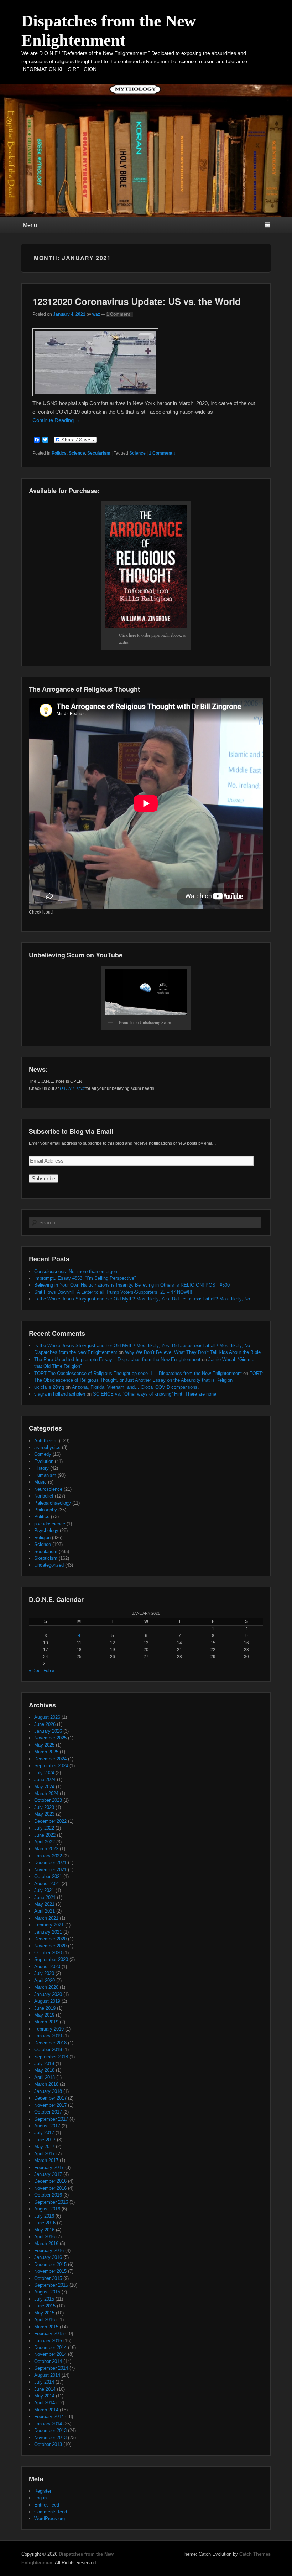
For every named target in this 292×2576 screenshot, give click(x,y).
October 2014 (48, 2361)
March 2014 (46, 2410)
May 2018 (44, 2070)
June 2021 (45, 1897)
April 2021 (45, 1911)
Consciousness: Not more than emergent (76, 1271)
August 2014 (47, 2375)
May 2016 (44, 2230)
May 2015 (44, 2313)
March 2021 (46, 1918)
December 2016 (50, 2181)
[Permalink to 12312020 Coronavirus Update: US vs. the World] (95, 394)
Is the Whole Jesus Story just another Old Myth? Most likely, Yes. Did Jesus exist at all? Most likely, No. (143, 1299)
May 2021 (44, 1904)
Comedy (43, 1454)
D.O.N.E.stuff (72, 1088)
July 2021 (44, 1890)
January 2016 (48, 2257)
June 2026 (45, 1724)
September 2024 (51, 1766)
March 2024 (46, 1793)
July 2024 (44, 1773)
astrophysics (47, 1447)
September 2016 (51, 2202)
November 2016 (50, 2188)
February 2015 (49, 2334)
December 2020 (50, 1939)
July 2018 (44, 2063)
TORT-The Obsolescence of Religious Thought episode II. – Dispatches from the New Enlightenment (138, 1373)
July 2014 (44, 2382)
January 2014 (48, 2424)
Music (40, 1482)
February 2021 (49, 1925)
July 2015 (44, 2299)
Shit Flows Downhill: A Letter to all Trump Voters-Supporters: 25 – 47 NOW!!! (113, 1292)
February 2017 (49, 2168)
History (41, 1468)
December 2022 (50, 1821)
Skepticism (46, 1558)
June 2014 (45, 2389)
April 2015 (45, 2320)
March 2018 (46, 2084)
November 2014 (50, 2354)
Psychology (46, 1530)
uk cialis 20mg (49, 1387)
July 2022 (44, 1828)
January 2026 (48, 1731)
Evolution (44, 1461)
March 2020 (46, 1987)
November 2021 (50, 1870)
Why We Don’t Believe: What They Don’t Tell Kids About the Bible (193, 1352)
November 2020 (50, 1946)
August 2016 (47, 2209)
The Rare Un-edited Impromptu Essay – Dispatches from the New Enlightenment (117, 1359)
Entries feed (47, 2505)
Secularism (99, 453)
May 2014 (44, 2396)
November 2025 (50, 1738)
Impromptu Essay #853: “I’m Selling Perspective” (85, 1278)
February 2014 (49, 2417)
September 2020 (51, 1959)
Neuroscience (48, 1489)
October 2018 (48, 2050)
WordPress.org (49, 2518)
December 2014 (50, 2347)
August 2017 (47, 2126)
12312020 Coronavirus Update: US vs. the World (137, 301)
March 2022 (46, 1849)
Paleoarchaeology (53, 1503)
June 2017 (45, 2140)
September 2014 (51, 2368)
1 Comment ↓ (120, 314)
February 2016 (49, 2251)
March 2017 (46, 2160)
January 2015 (48, 2341)
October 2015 (48, 2278)
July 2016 (44, 2216)
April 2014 (45, 2403)
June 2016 (45, 2223)
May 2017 (44, 2146)
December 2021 (50, 1863)
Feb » (49, 1671)
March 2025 (46, 1752)
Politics (59, 453)
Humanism (45, 1475)
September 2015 (51, 2285)
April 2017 (45, 2154)
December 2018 (50, 2043)
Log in (40, 2498)
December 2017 (50, 2098)
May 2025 (44, 1745)
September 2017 (51, 2119)
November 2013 (50, 2438)
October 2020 (48, 1953)
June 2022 (45, 1835)
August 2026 (47, 1717)
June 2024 (45, 1780)
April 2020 (45, 1980)
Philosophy (46, 1510)
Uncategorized (49, 1565)
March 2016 (46, 2243)
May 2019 (44, 2015)
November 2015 (50, 2271)
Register (43, 2491)
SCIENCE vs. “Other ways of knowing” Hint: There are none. (155, 1394)
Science (77, 453)
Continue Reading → (56, 420)
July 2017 (44, 2133)
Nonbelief (44, 1496)
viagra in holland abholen (60, 1394)
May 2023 (44, 1814)
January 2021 (48, 1932)
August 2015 (47, 2292)
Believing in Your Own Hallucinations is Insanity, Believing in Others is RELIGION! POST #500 (132, 1285)
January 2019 (48, 2036)
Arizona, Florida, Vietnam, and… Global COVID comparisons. (135, 1387)
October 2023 (48, 1800)
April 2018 (45, 2077)
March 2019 (46, 2022)
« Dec (35, 1671)
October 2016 (48, 2195)
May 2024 (44, 1787)
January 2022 (48, 1856)
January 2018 (48, 2091)
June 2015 (45, 2306)
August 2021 (47, 1884)
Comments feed (51, 2512)
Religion (42, 1538)
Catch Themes (255, 2554)
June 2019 (45, 2008)
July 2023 (44, 1807)
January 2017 (48, 2174)
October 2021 (48, 1876)
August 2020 (47, 1967)
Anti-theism (46, 1441)
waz (96, 314)
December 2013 (50, 2430)
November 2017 (50, 2105)
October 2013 (48, 2444)
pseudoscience (50, 1524)
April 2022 (45, 1842)
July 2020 (44, 1973)
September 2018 (51, 2057)
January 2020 (48, 1994)
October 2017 (48, 2112)
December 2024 (50, 1759)
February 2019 (49, 2029)
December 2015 (50, 2264)
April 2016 (45, 2237)
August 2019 (47, 2001)
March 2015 (46, 2327)
